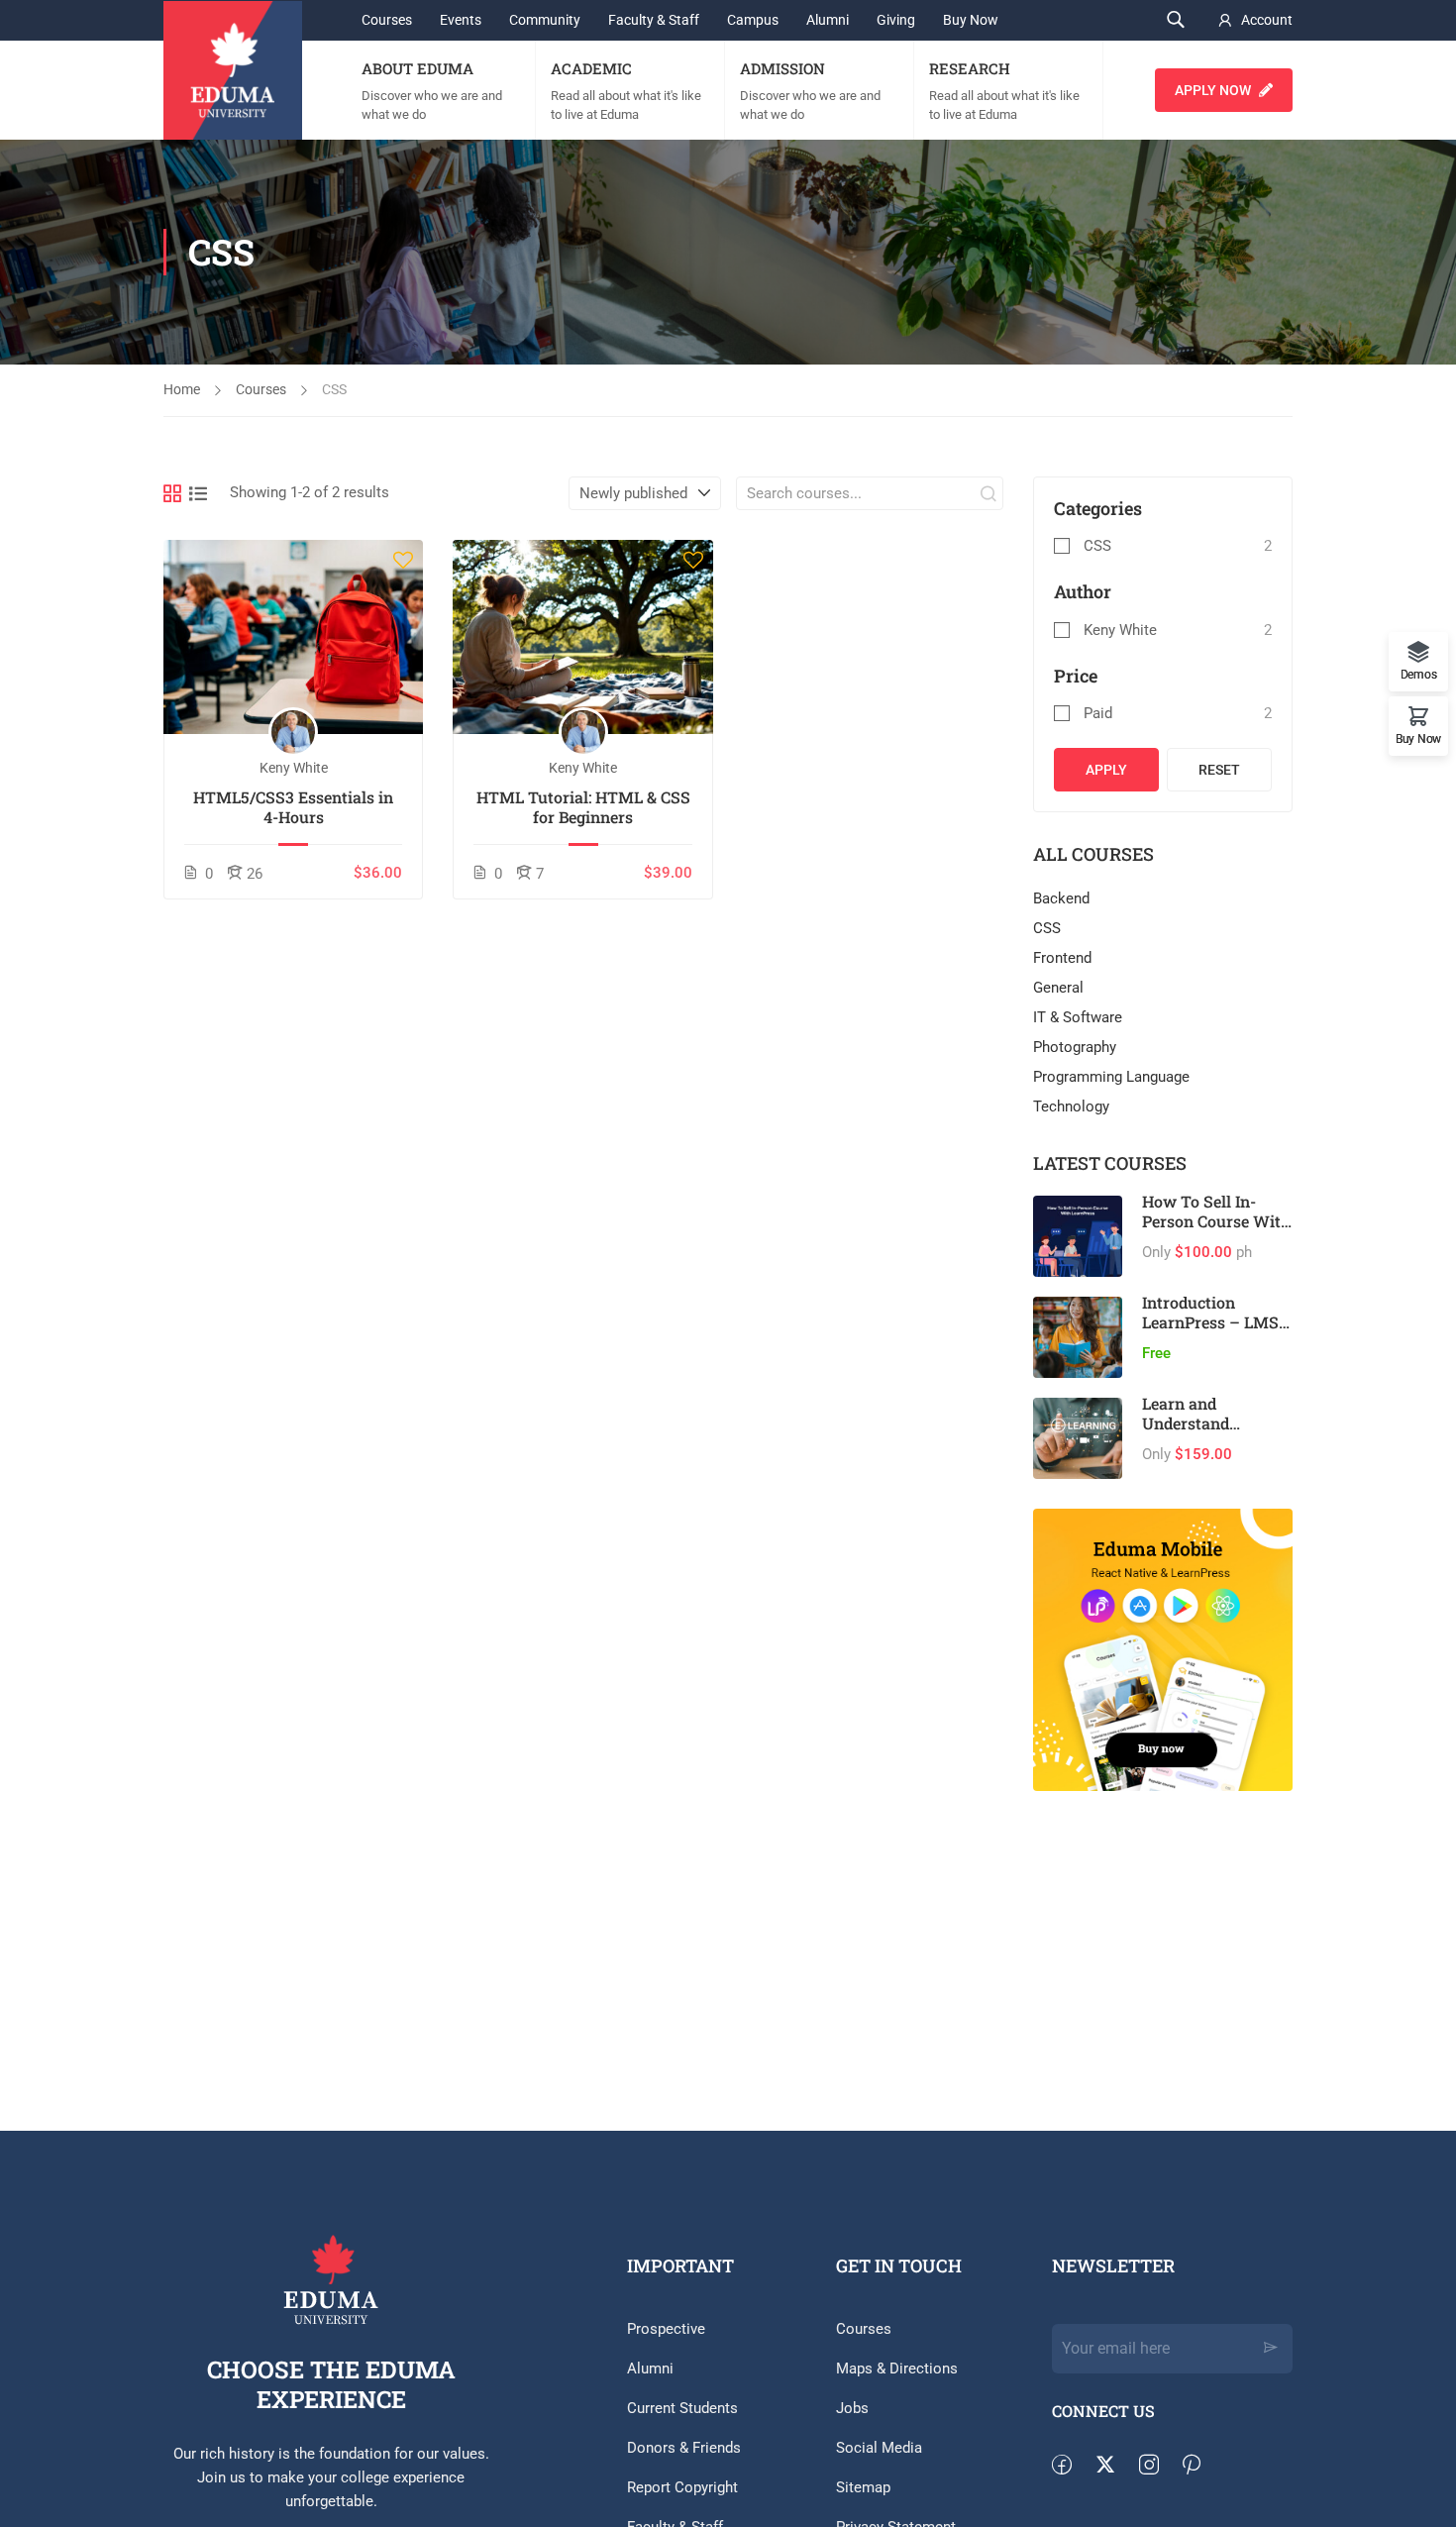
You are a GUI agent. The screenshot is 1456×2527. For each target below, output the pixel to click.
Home (182, 389)
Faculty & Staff (654, 20)
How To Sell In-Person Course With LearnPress (1216, 1221)
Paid (1098, 713)
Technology (1071, 1106)
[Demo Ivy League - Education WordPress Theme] (233, 70)
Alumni (828, 20)
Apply (1106, 770)
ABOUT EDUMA (417, 68)
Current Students (682, 2408)
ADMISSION (782, 68)
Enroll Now (294, 637)
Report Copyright (682, 2487)
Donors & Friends (684, 2448)
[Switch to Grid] (172, 493)
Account (1267, 20)
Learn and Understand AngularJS (1186, 1423)
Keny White (1120, 630)
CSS (1097, 546)
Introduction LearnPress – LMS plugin (1210, 1322)
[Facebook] (1072, 2466)
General (1058, 988)
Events (461, 20)
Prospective (666, 2329)
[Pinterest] (1201, 2466)
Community (545, 20)
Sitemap (863, 2487)
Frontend (1062, 958)
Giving (896, 20)
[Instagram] (1159, 2466)
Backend (1061, 898)
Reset (1219, 770)
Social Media (879, 2448)
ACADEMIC (591, 68)
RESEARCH (970, 68)
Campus (753, 20)
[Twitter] (1115, 2466)
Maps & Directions (897, 2369)
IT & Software (1078, 1017)
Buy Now (971, 20)
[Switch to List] (198, 493)
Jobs (852, 2408)
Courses (387, 20)
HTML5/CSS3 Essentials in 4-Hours (293, 807)
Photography (1075, 1047)
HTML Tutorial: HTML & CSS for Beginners (583, 807)
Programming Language (1111, 1077)
